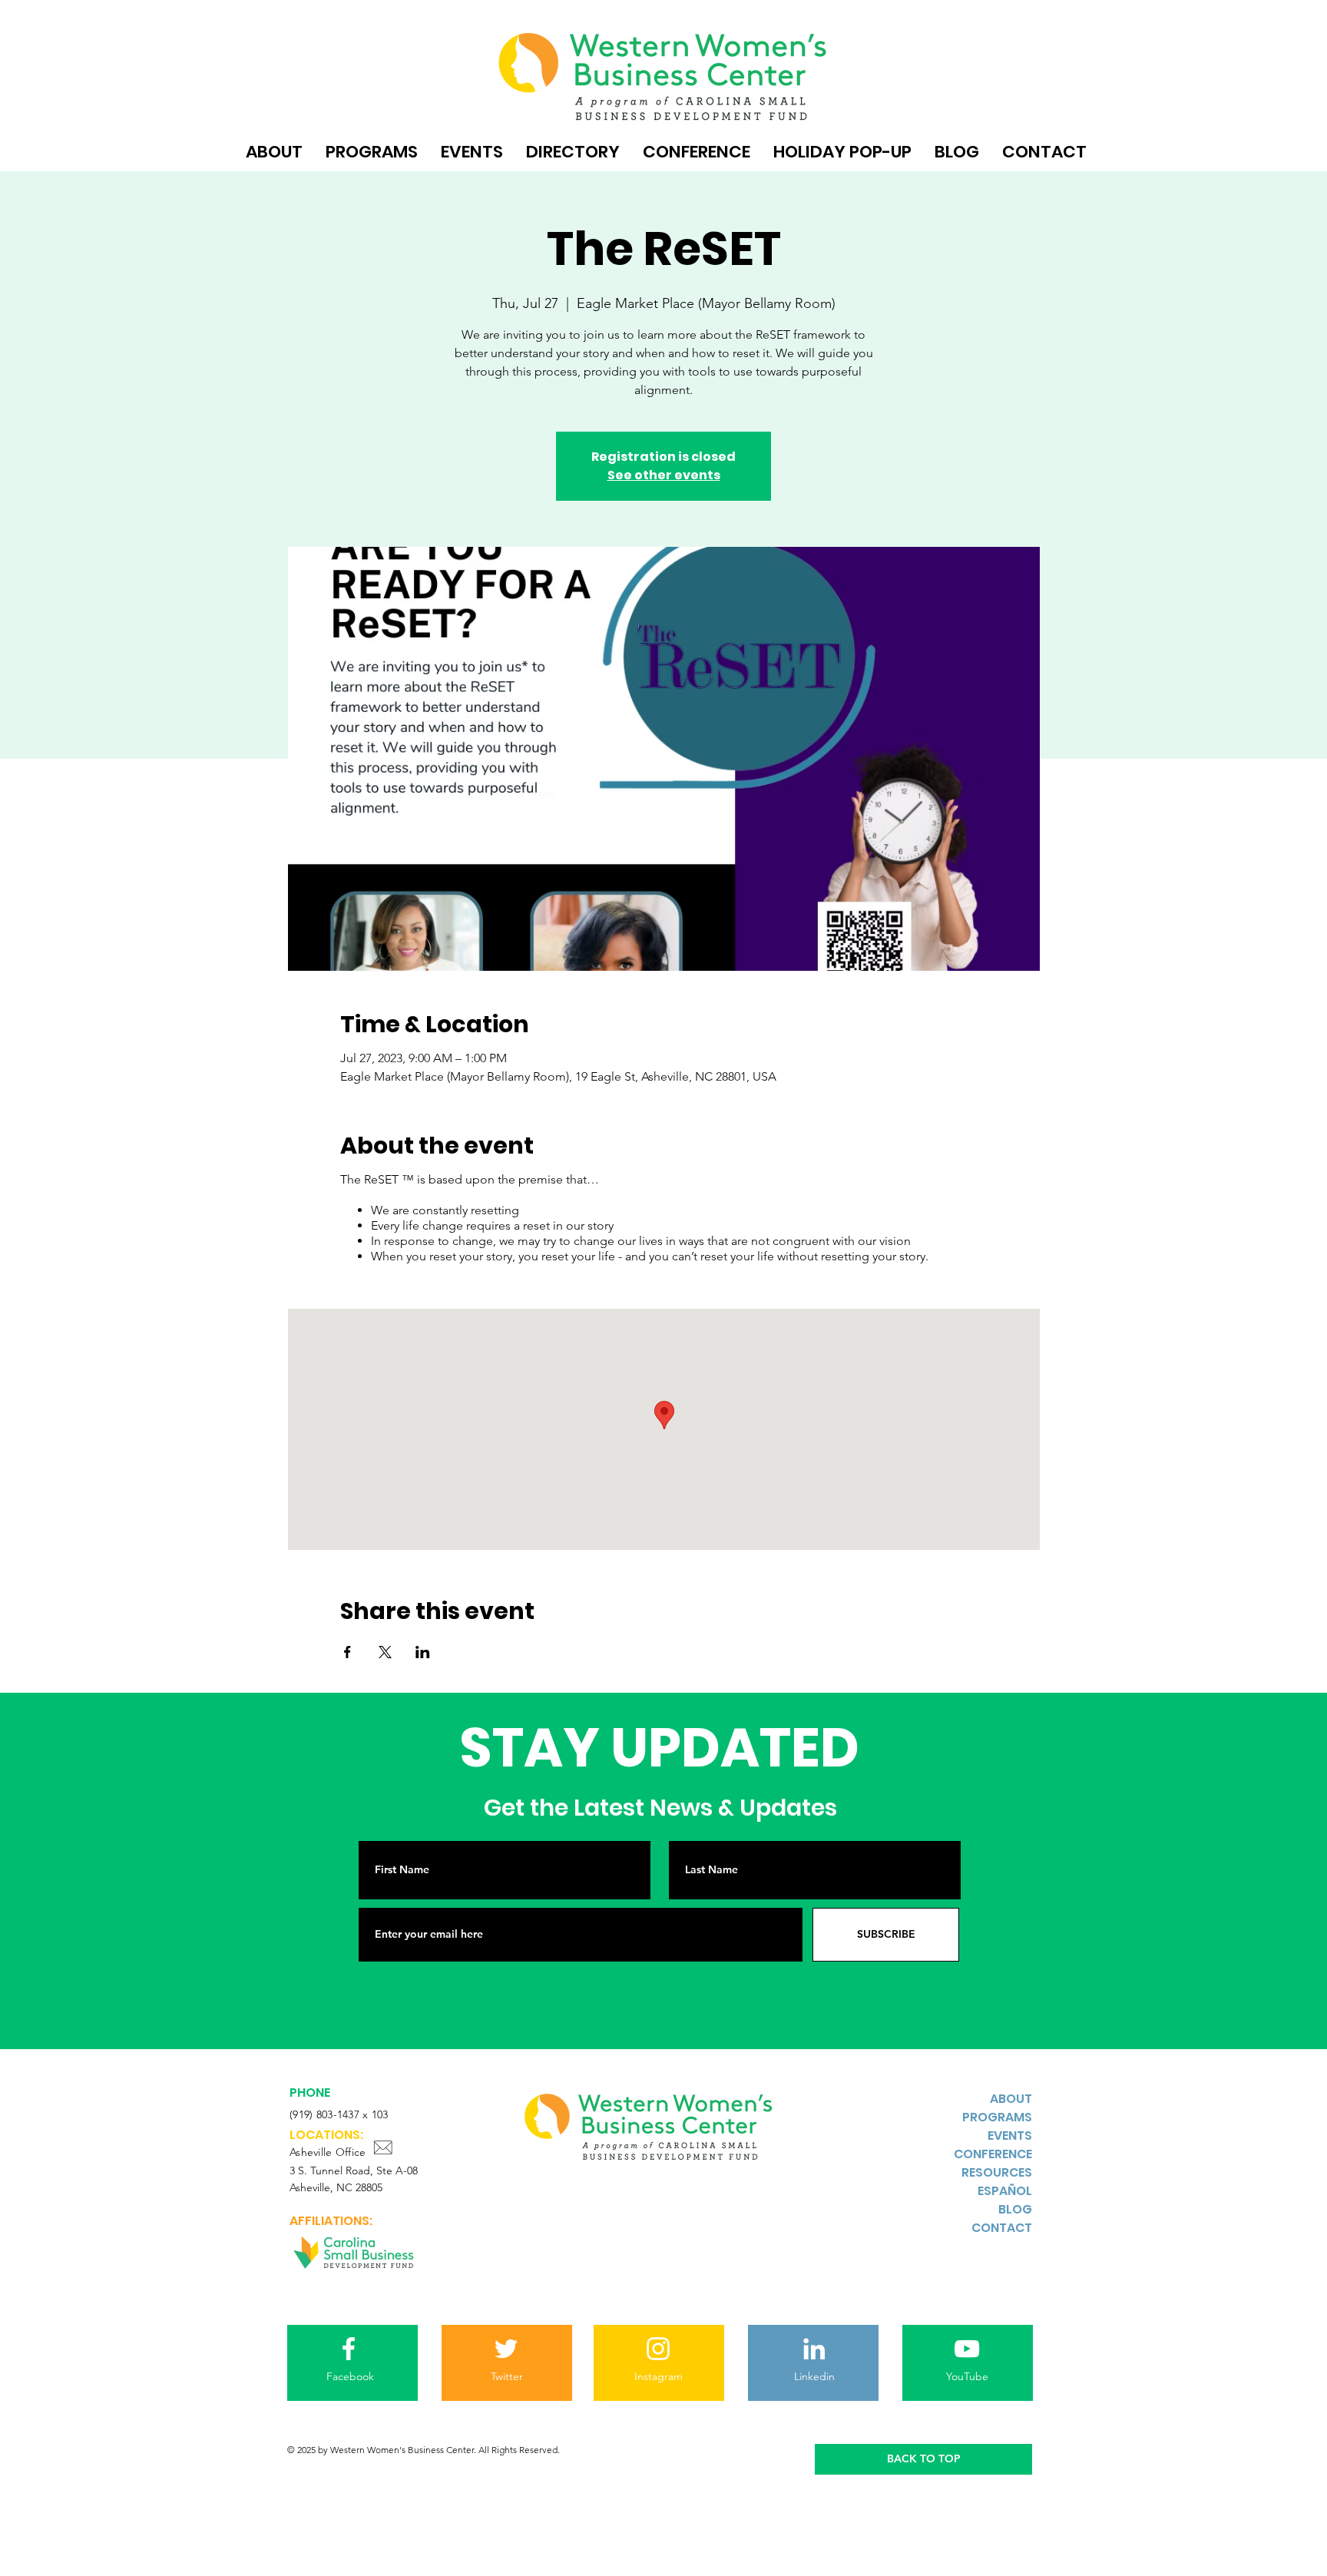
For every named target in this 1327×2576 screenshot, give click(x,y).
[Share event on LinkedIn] (423, 1652)
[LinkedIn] (814, 2349)
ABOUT (1011, 2099)
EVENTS (1010, 2136)
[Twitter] (506, 2349)
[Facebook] (349, 2349)
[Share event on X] (385, 1652)
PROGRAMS (997, 2117)
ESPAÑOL (1005, 2191)
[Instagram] (658, 2349)
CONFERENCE (993, 2154)
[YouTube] (967, 2349)
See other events (664, 475)
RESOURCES (997, 2172)
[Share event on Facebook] (347, 1652)
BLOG (1015, 2209)
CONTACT (1002, 2228)
